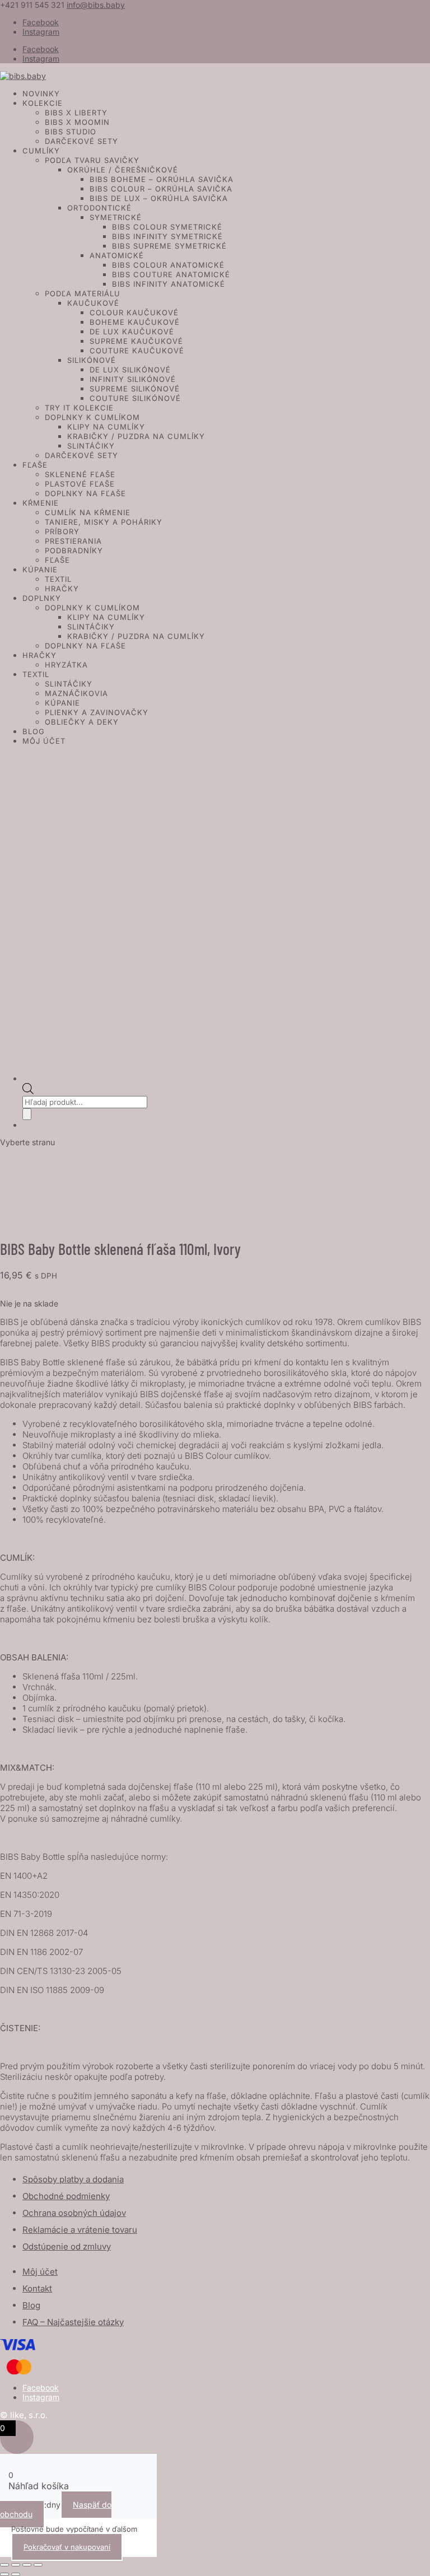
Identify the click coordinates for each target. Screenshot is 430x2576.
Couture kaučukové (137, 351)
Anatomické (117, 255)
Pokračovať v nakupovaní (67, 2547)
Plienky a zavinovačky (97, 712)
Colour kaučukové (134, 312)
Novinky (41, 94)
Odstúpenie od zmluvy (67, 2246)
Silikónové (92, 360)
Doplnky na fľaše (85, 493)
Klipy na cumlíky (106, 427)
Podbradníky (74, 550)
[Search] (27, 1114)
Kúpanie (40, 570)
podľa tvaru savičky (92, 160)
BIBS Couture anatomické (171, 274)
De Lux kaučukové (132, 332)
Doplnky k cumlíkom (92, 417)
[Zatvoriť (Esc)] (38, 2565)
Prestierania (73, 541)
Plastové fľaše (80, 484)
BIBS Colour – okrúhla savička (161, 189)
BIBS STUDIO (71, 132)
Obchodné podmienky (66, 2196)
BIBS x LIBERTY (76, 113)
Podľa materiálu (83, 293)
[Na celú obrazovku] (16, 2565)
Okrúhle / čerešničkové (123, 170)
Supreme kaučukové (136, 341)
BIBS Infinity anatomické (169, 284)
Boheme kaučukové (135, 322)
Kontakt (37, 2288)
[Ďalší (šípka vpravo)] (16, 2574)
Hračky (62, 589)
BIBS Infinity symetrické (167, 236)
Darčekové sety (81, 141)
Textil (58, 579)
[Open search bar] (28, 1091)
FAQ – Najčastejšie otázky (73, 2322)
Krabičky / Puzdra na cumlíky (136, 436)
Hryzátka (66, 665)
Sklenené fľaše (80, 474)
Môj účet (44, 741)
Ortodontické (99, 208)
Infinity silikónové (133, 379)
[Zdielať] (27, 2565)
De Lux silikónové (130, 370)
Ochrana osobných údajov (74, 2213)
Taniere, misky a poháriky (104, 522)
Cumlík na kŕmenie (88, 512)
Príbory (62, 531)
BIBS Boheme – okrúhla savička (162, 179)
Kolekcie (43, 103)
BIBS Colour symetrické (167, 227)
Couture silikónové (135, 398)
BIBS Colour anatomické (168, 265)
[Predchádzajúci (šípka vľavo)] (4, 2574)
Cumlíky (41, 151)
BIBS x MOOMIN (77, 122)
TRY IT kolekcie (79, 408)
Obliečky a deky (82, 722)
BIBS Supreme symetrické (169, 246)
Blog (34, 731)
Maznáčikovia (76, 693)
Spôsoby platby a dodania (73, 2179)
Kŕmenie (41, 503)
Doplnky (42, 598)
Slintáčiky (91, 446)
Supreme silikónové (135, 389)
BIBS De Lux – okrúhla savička (159, 198)
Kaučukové (93, 303)
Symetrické (116, 217)
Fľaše (35, 465)
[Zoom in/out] (4, 2565)
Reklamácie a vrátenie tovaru (80, 2230)
